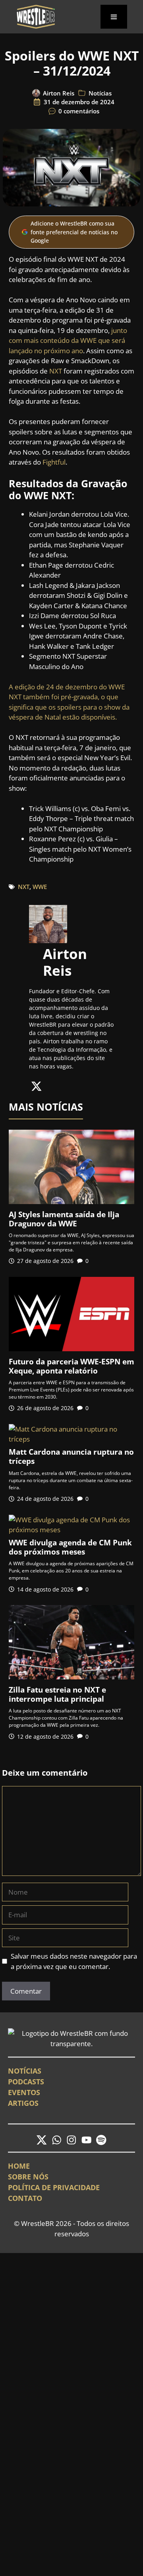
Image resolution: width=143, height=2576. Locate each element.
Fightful (54, 462)
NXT (56, 371)
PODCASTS (26, 2082)
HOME (19, 2166)
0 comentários (79, 111)
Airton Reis (59, 93)
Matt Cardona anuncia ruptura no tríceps (71, 1456)
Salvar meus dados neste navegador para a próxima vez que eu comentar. (74, 1961)
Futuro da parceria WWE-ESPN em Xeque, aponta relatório (71, 1366)
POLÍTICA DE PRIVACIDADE (54, 2187)
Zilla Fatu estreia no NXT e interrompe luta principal (57, 1694)
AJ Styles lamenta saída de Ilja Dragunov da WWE (64, 1219)
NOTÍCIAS (25, 2071)
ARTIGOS (23, 2103)
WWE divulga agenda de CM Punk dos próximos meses (70, 1547)
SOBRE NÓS (28, 2177)
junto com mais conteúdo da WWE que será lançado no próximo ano (68, 340)
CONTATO (25, 2198)
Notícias (100, 93)
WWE (40, 887)
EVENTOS (24, 2092)
